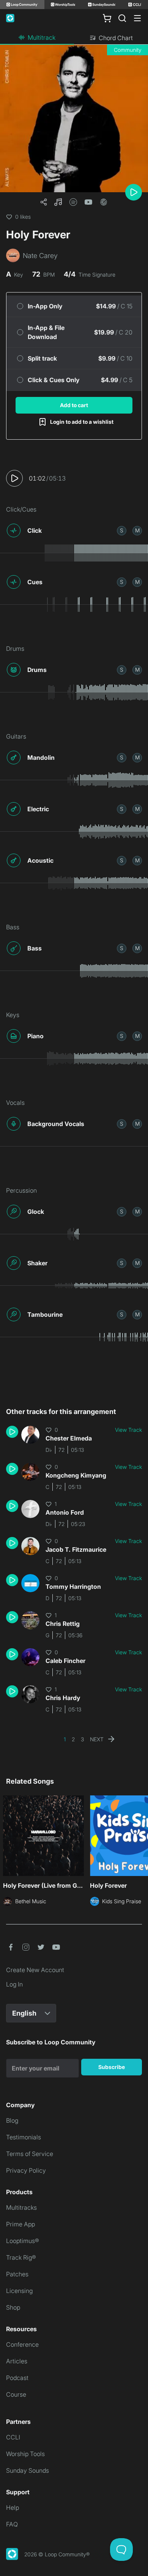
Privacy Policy (26, 2170)
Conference (22, 2344)
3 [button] (82, 1739)
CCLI (13, 2437)
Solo (122, 530)
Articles (17, 2361)
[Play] (134, 192)
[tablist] (74, 38)
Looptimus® (23, 2241)
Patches (17, 2274)
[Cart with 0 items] (107, 18)
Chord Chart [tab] (116, 38)
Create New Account (35, 1970)
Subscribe (112, 2067)
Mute (137, 530)
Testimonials (24, 2137)
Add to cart (74, 405)
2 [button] (73, 1739)
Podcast (17, 2378)
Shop (13, 2307)
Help (13, 2508)
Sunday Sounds (28, 2470)
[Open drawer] (137, 18)
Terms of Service (30, 2154)
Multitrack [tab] (42, 37)
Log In (14, 1984)
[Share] (44, 202)
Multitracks (21, 2207)
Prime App (20, 2224)
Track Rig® (21, 2257)
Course (16, 2394)
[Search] (122, 18)
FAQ (12, 2524)
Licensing (19, 2291)
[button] (58, 202)
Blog (12, 2120)
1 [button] (65, 1739)
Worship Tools (25, 2454)
